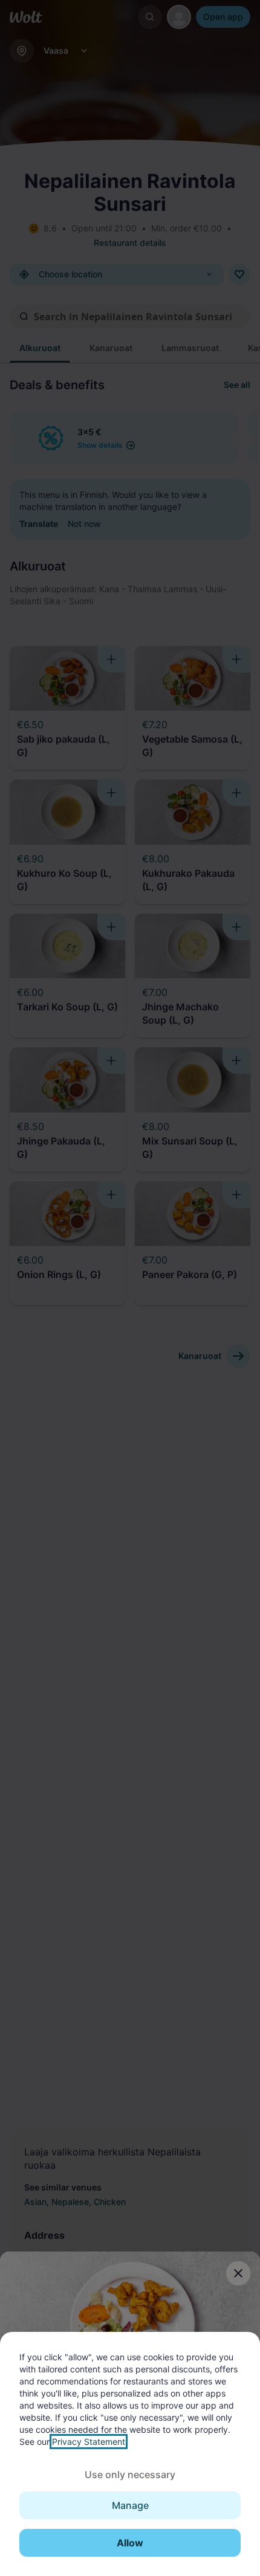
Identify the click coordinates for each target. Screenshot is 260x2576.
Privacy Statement (89, 2442)
